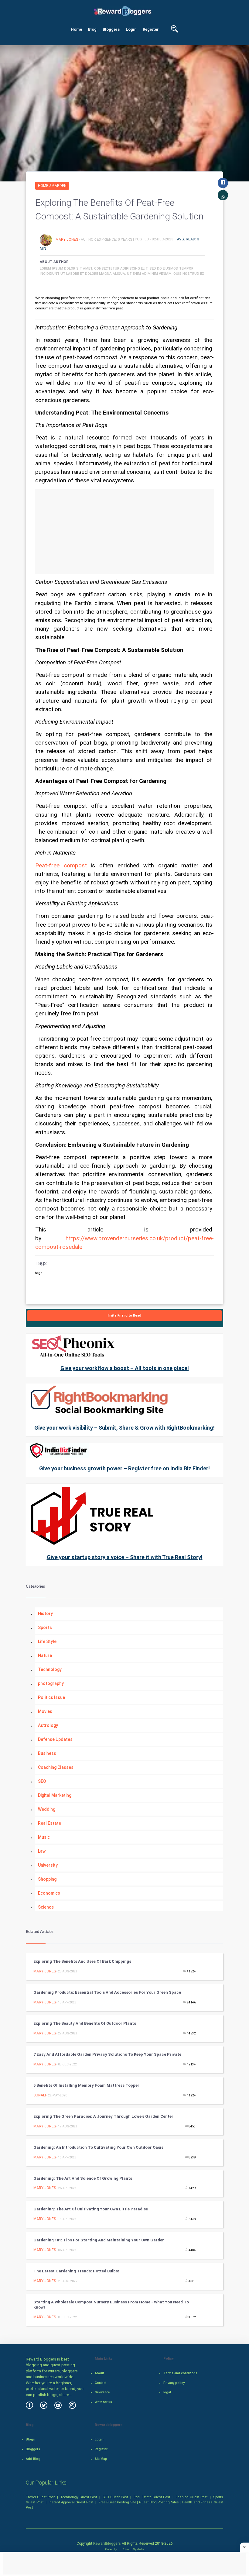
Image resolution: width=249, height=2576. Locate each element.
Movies (45, 1711)
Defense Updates (55, 1739)
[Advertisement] (124, 531)
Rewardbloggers (107, 2543)
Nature (45, 1655)
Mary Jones (67, 239)
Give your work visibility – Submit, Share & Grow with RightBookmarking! (124, 1428)
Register (151, 29)
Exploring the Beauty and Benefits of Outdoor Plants (85, 2023)
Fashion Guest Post (191, 2497)
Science (46, 1907)
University (48, 1865)
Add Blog (33, 2459)
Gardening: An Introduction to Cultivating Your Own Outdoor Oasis (98, 2147)
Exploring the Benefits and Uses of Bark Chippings (82, 1961)
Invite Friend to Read (124, 1316)
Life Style (47, 1641)
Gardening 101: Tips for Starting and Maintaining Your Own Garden (99, 2240)
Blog (92, 29)
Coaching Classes (56, 1767)
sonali (40, 2095)
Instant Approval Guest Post (71, 2502)
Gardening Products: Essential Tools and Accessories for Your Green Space (107, 1992)
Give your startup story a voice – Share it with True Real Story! (125, 1557)
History (45, 1613)
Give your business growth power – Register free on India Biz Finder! (124, 1468)
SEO (42, 1781)
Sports (45, 1627)
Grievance (102, 2392)
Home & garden (52, 186)
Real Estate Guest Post (152, 2497)
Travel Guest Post (40, 2497)
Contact (101, 2383)
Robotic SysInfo (132, 2549)
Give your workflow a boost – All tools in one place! (125, 1368)
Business (47, 1753)
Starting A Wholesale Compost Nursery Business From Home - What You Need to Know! (111, 2305)
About (99, 2373)
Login (131, 29)
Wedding (47, 1809)
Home (76, 29)
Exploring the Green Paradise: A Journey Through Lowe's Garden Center (103, 2116)
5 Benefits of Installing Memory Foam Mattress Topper (86, 2085)
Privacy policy (174, 2383)
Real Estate (49, 1823)
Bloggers (111, 29)
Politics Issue (51, 1697)
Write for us (103, 2402)
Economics (49, 1893)
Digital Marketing (55, 1795)
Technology (50, 1669)
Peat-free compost (61, 866)
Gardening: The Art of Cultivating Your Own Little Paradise (91, 2209)
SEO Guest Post (115, 2497)
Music (44, 1837)
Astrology (48, 1725)
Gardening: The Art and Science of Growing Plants (83, 2178)
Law (42, 1851)
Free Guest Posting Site (117, 2502)
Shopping (47, 1879)
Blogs (30, 2439)
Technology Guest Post (79, 2497)
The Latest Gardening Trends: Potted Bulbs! (76, 2271)
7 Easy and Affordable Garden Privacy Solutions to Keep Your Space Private (107, 2054)
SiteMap (101, 2459)
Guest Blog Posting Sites (159, 2502)
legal (167, 2392)
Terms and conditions (180, 2373)
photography (51, 1683)
